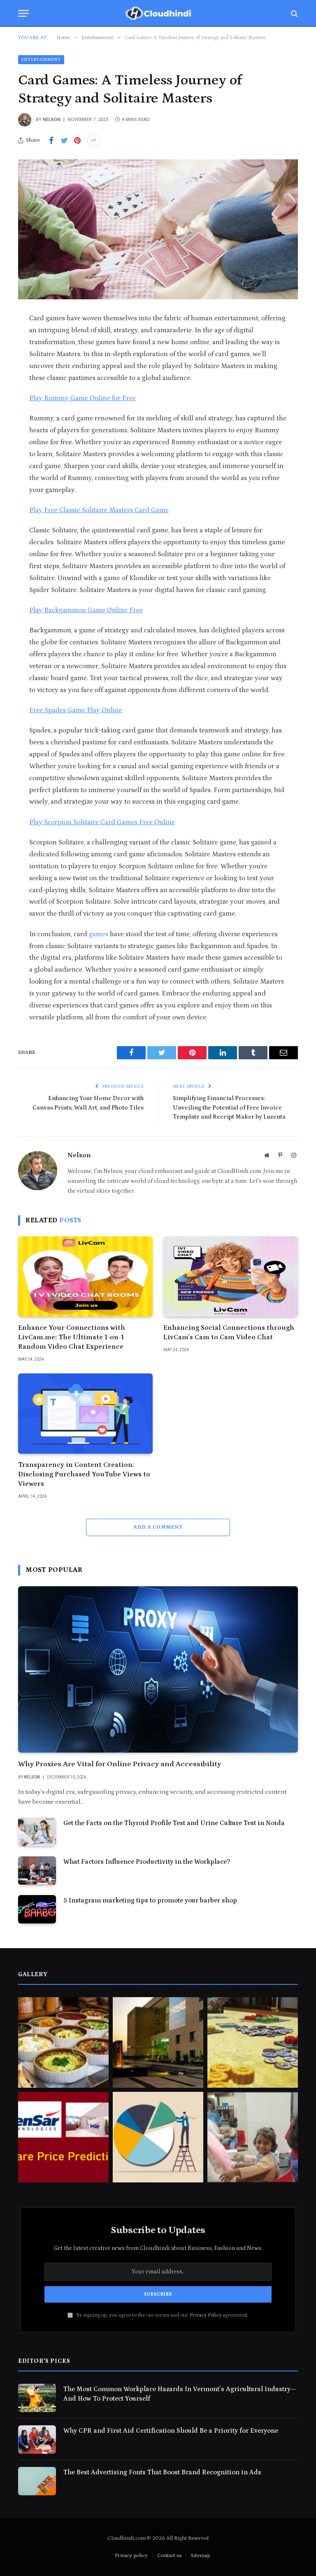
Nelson (52, 120)
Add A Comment (158, 1527)
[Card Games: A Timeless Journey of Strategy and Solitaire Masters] (158, 229)
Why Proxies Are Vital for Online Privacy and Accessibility (120, 1764)
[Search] (294, 13)
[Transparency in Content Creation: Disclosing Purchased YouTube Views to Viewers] (85, 1414)
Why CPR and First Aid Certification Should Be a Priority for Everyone (171, 2431)
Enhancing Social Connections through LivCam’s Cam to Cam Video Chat (229, 1332)
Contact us (169, 2556)
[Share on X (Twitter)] (64, 140)
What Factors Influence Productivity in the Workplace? (147, 1862)
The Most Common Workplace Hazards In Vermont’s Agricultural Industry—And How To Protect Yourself (180, 2394)
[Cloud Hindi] (158, 13)
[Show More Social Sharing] (93, 140)
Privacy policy (131, 2556)
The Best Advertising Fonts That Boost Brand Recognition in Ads (162, 2472)
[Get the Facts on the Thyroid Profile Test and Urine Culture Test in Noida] (37, 1832)
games (99, 934)
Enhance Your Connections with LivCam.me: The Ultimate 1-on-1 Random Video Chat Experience (72, 1337)
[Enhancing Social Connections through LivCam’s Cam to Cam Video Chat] (231, 1276)
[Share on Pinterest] (77, 140)
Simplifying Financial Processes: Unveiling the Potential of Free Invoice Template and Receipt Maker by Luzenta (229, 1107)
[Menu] (23, 13)
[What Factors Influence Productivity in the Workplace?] (37, 1871)
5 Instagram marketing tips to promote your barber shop (150, 1900)
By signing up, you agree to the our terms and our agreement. (162, 2315)
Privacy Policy (206, 2315)
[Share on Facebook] (51, 140)
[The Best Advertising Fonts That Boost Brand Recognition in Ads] (37, 2481)
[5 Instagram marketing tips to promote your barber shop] (37, 1909)
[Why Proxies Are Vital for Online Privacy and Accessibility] (158, 1670)
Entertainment (41, 60)
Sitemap (200, 2556)
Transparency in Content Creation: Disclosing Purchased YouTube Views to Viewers (84, 1474)
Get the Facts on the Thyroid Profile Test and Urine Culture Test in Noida (174, 1823)
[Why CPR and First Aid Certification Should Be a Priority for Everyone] (37, 2440)
